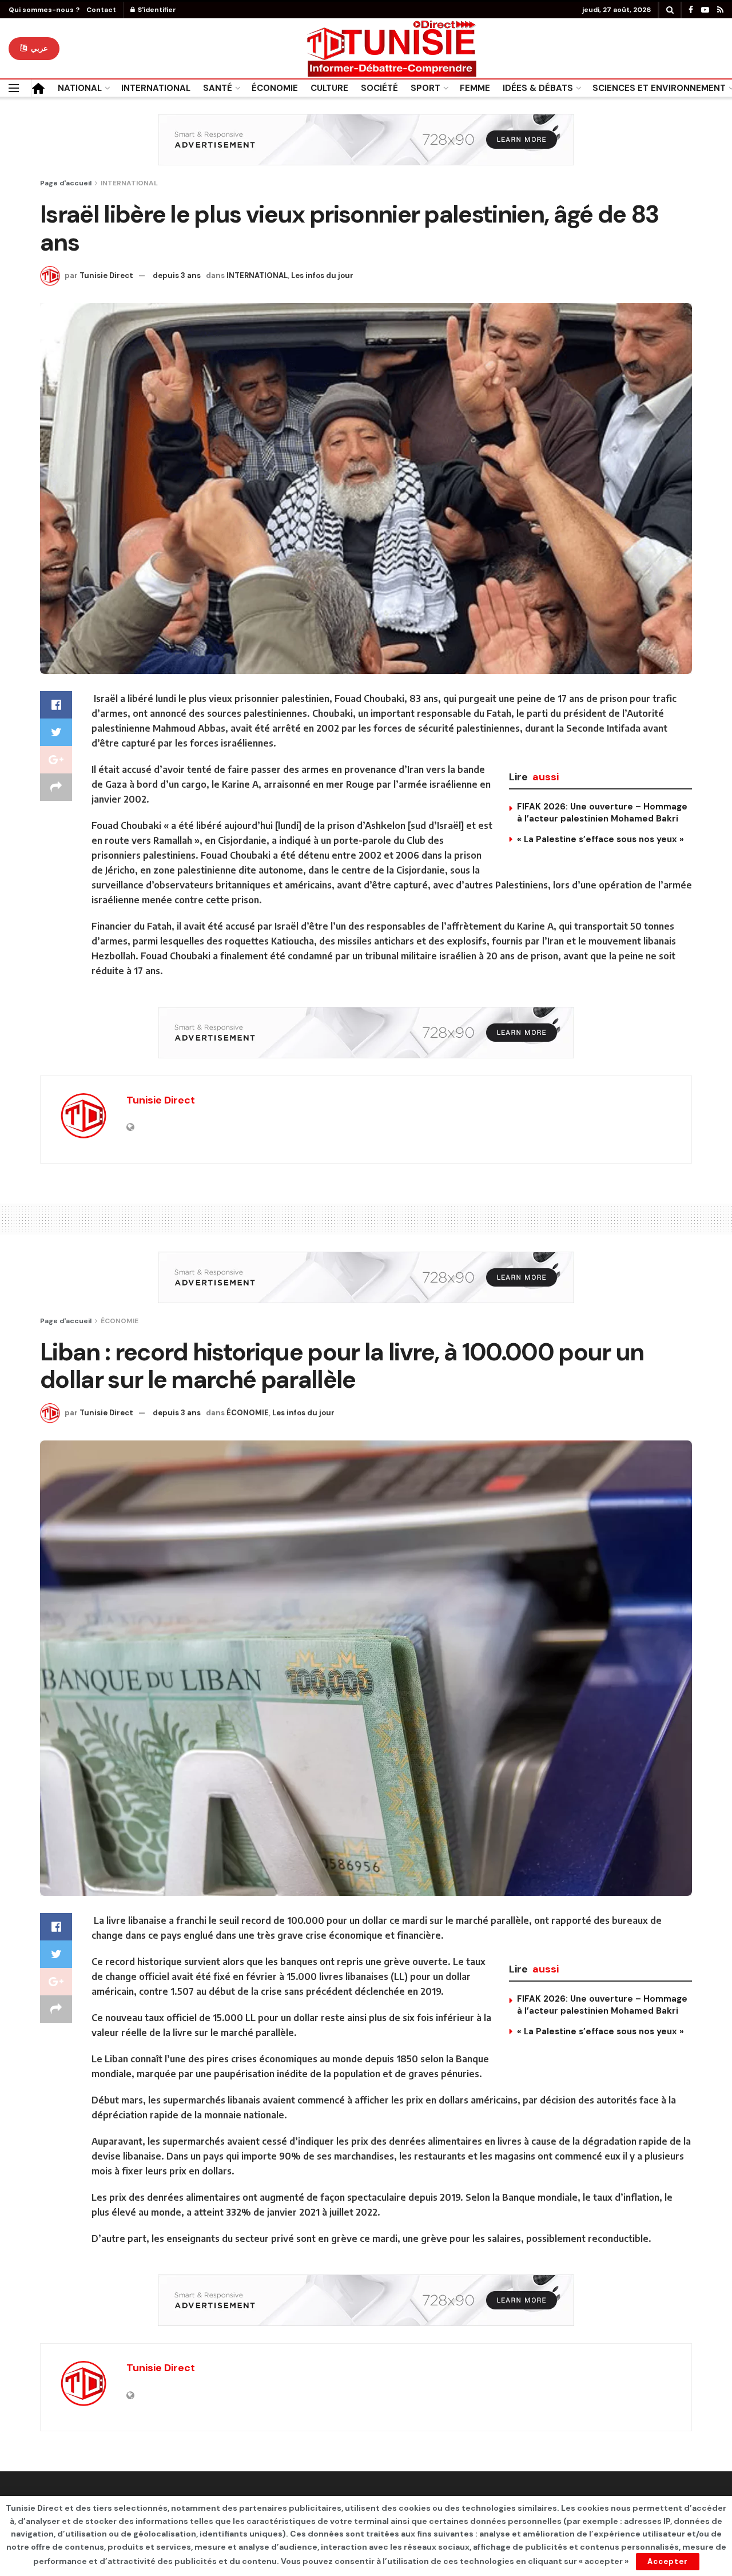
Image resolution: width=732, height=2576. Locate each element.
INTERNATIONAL (156, 88)
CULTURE (329, 88)
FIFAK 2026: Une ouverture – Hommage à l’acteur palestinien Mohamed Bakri (602, 813)
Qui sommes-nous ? (44, 10)
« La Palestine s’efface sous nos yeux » (600, 839)
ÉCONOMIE (275, 88)
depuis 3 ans (177, 275)
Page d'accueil (66, 183)
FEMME (475, 88)
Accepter (668, 2561)
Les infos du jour (322, 275)
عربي (38, 48)
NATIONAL (80, 88)
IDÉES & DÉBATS (538, 88)
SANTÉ (218, 88)
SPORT (425, 88)
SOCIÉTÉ (379, 88)
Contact (101, 10)
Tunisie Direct (106, 275)
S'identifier (156, 10)
